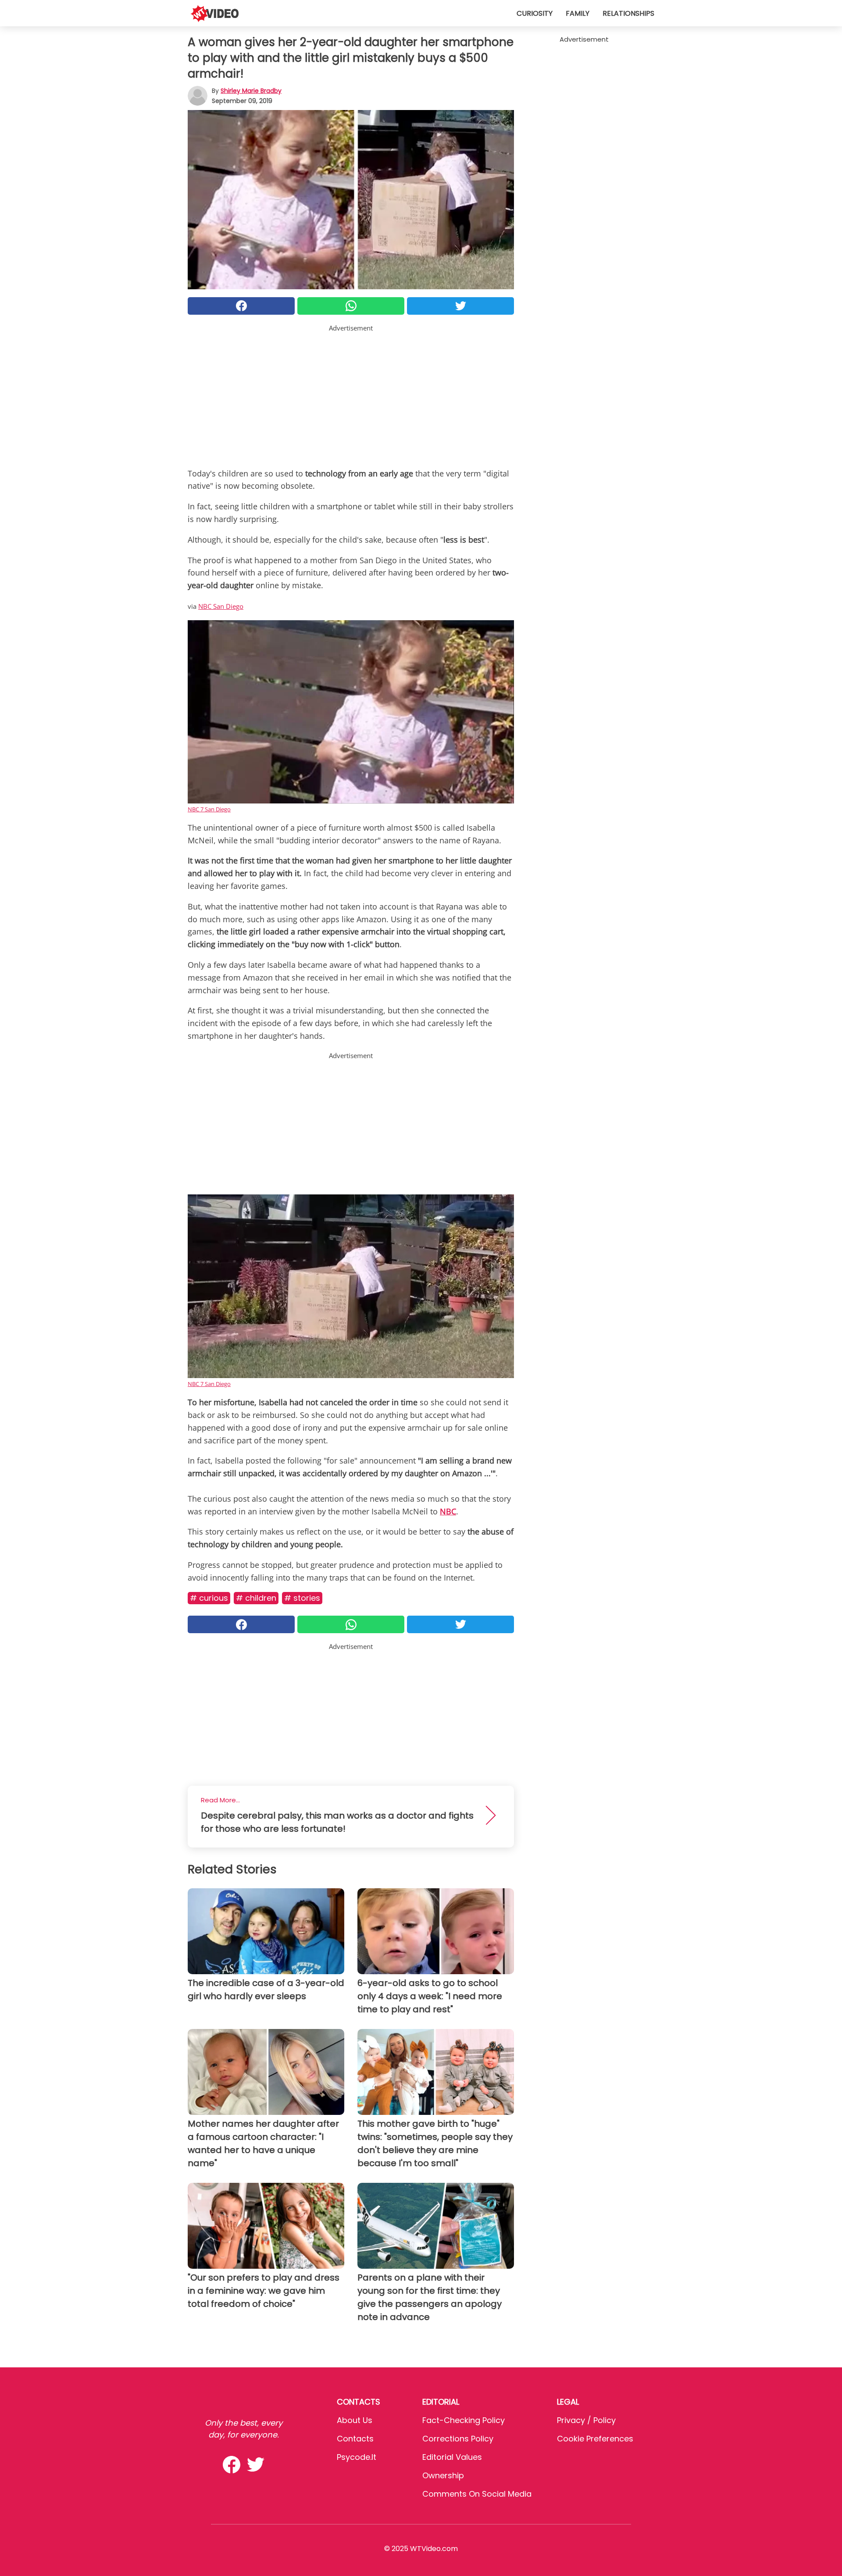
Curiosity (535, 13)
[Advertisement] (351, 394)
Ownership (443, 2475)
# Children (256, 1598)
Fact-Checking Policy (464, 2420)
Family (578, 13)
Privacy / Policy (586, 2420)
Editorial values (452, 2457)
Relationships (628, 13)
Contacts (355, 2439)
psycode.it (357, 2457)
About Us (355, 2420)
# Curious (209, 1598)
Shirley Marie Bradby (251, 91)
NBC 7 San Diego (209, 809)
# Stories (302, 1598)
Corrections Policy (458, 2439)
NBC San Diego (221, 606)
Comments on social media (477, 2494)
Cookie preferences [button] (595, 2439)
